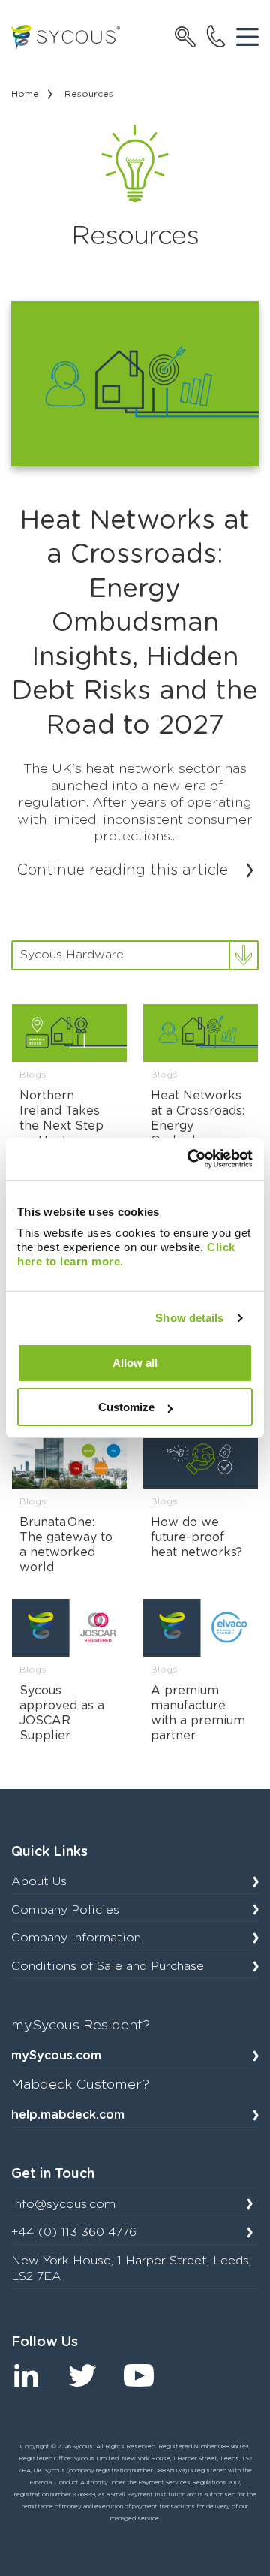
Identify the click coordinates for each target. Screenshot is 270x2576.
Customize (126, 1407)
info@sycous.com (63, 2204)
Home (25, 94)
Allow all (135, 1363)
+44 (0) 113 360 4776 (74, 2232)
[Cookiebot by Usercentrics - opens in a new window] (190, 1159)
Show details (189, 1318)
